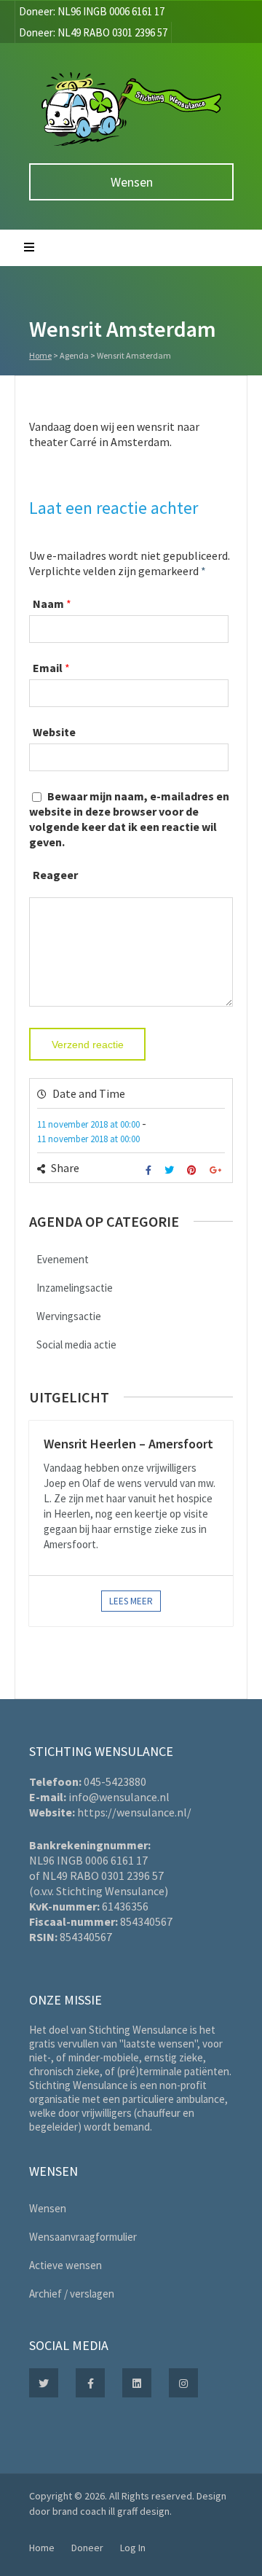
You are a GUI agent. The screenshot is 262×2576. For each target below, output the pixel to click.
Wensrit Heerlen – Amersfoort (128, 1444)
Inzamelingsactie (75, 1288)
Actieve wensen (65, 2265)
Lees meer (131, 1601)
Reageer (55, 875)
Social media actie (76, 1344)
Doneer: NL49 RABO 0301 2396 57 (93, 32)
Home (40, 355)
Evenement (63, 1259)
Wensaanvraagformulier (83, 2237)
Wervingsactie (69, 1316)
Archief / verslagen (72, 2294)
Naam (48, 604)
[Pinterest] (194, 1170)
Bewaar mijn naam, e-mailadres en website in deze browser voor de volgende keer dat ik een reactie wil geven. (129, 819)
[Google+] (217, 1170)
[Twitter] (171, 1170)
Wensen (132, 182)
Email (48, 668)
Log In (133, 2548)
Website (54, 732)
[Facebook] (150, 1170)
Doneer (87, 2548)
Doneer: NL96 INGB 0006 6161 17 (92, 11)
